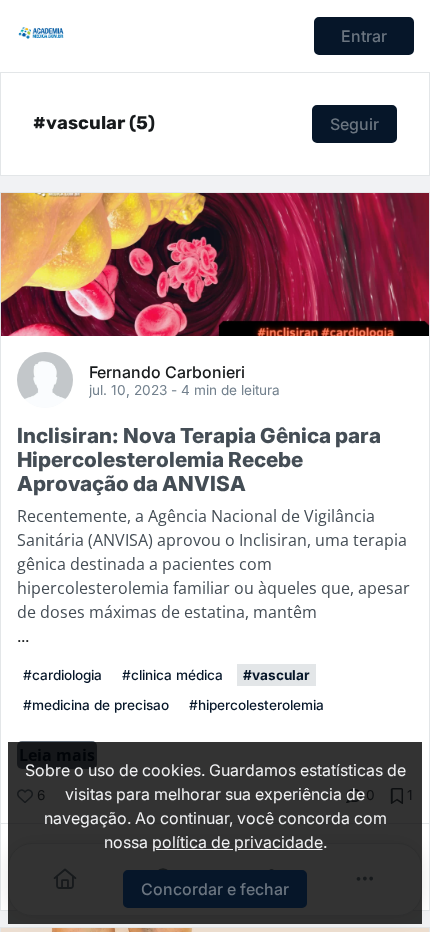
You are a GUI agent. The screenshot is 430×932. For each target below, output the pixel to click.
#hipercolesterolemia (256, 705)
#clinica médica (172, 675)
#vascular (276, 675)
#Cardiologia (62, 675)
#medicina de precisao (96, 705)
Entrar (364, 36)
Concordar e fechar (215, 889)
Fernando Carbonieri (167, 371)
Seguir (354, 124)
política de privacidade (237, 842)
